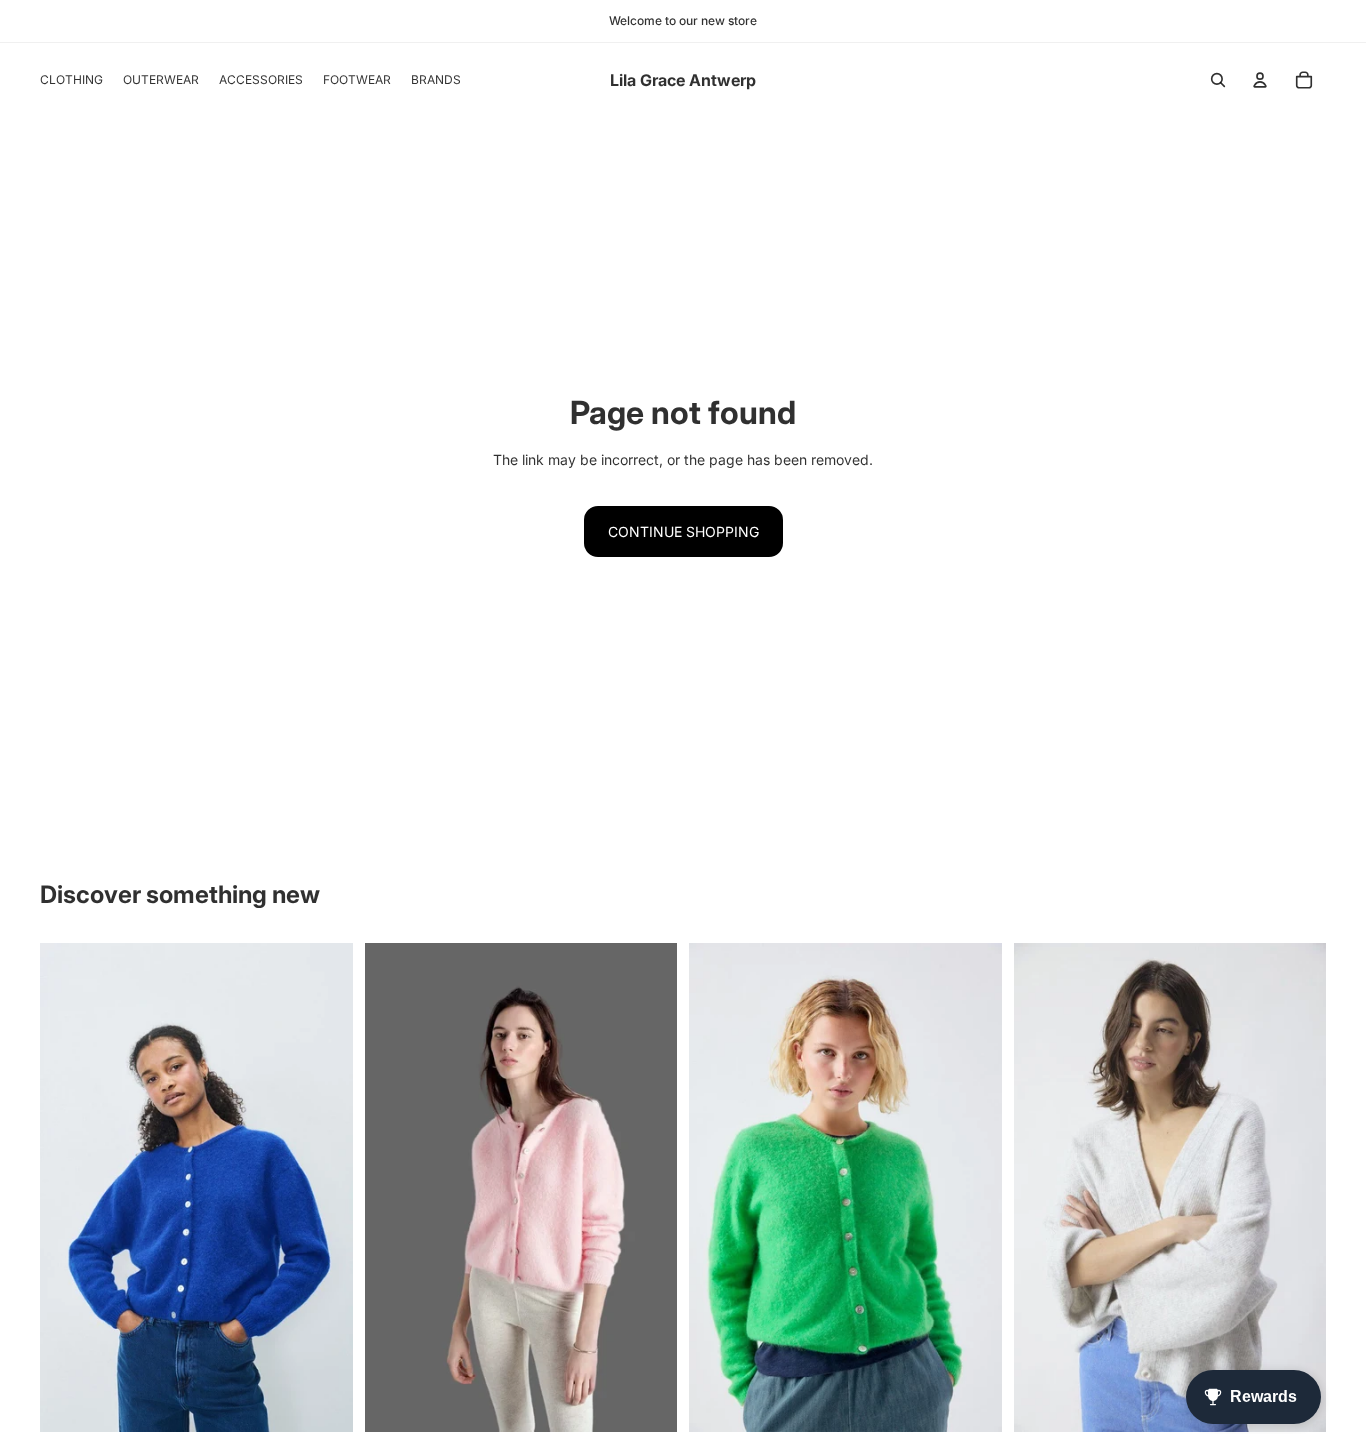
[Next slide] (1296, 1187)
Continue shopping (683, 531)
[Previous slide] (1044, 1187)
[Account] (1260, 80)
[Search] (1218, 80)
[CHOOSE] (322, 1401)
